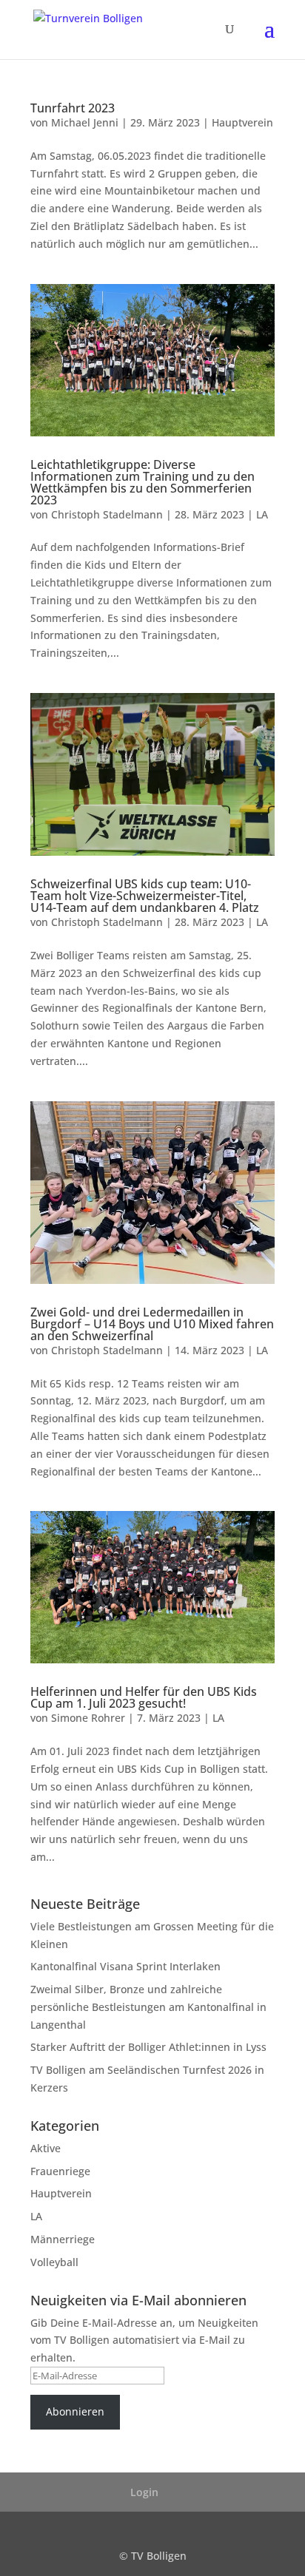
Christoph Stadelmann (107, 514)
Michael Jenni (85, 122)
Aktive (46, 2148)
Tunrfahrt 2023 (73, 108)
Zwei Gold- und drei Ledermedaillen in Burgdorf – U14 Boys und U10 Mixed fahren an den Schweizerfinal (152, 1324)
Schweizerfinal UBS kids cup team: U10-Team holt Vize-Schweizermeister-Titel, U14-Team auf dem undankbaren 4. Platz (145, 896)
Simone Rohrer (88, 1718)
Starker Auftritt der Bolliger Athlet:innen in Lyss (148, 2047)
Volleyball (54, 2262)
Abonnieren (75, 2411)
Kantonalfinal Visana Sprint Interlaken (125, 1966)
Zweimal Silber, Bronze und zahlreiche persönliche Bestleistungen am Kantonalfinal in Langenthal (148, 2007)
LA (262, 514)
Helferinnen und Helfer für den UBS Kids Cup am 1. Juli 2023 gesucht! (144, 1697)
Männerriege (63, 2239)
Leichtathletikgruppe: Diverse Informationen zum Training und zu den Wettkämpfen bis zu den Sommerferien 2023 (143, 482)
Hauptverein (242, 122)
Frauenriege (60, 2171)
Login (144, 2492)
